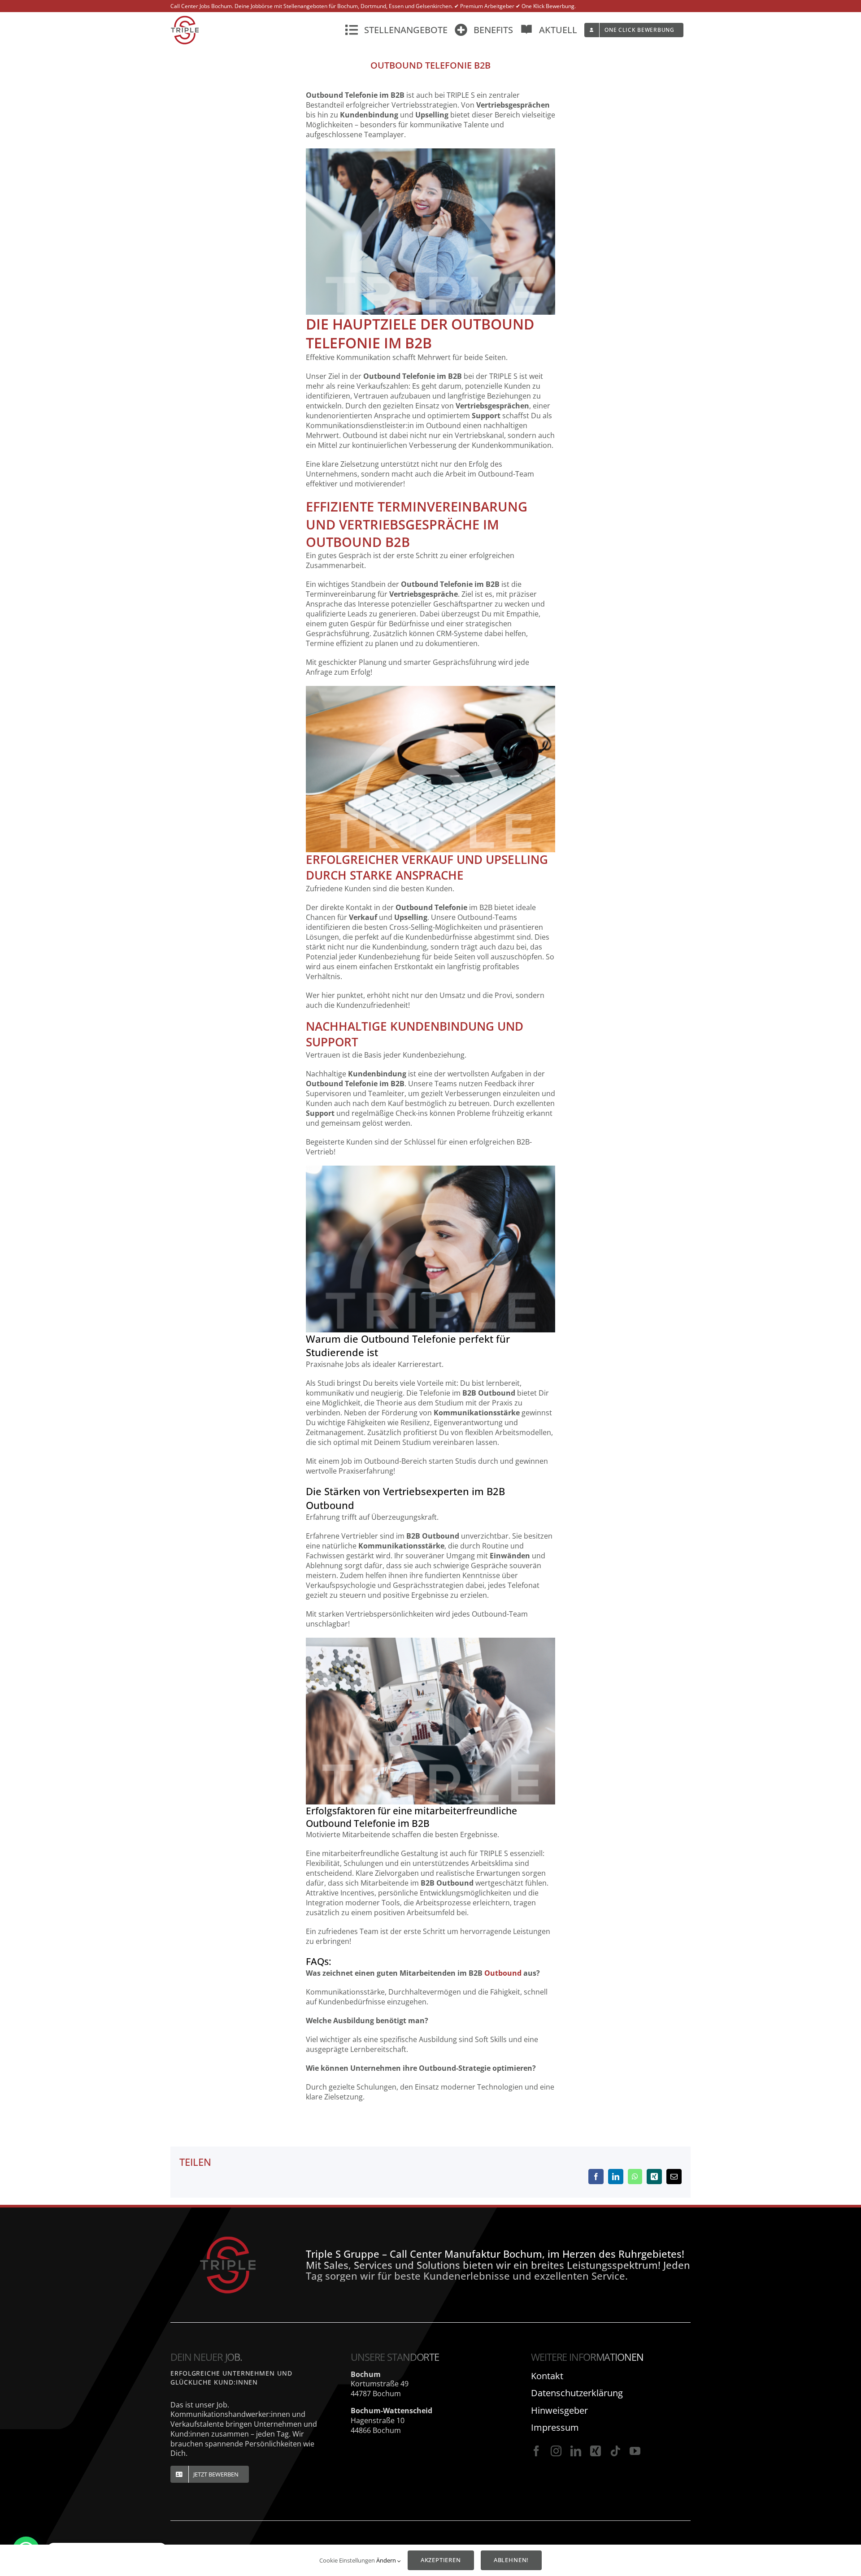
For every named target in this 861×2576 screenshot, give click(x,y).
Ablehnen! (511, 2560)
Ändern (387, 2560)
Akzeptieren (441, 2560)
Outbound (503, 1973)
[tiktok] (615, 2451)
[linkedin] (576, 2451)
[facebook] (536, 2451)
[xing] (596, 2451)
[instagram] (556, 2451)
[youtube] (635, 2451)
